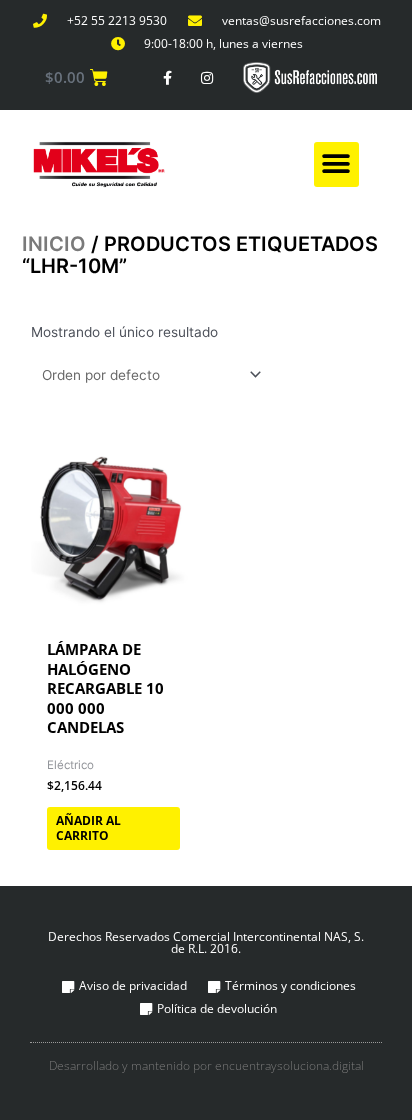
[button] (336, 164)
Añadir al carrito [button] (88, 828)
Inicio (54, 244)
